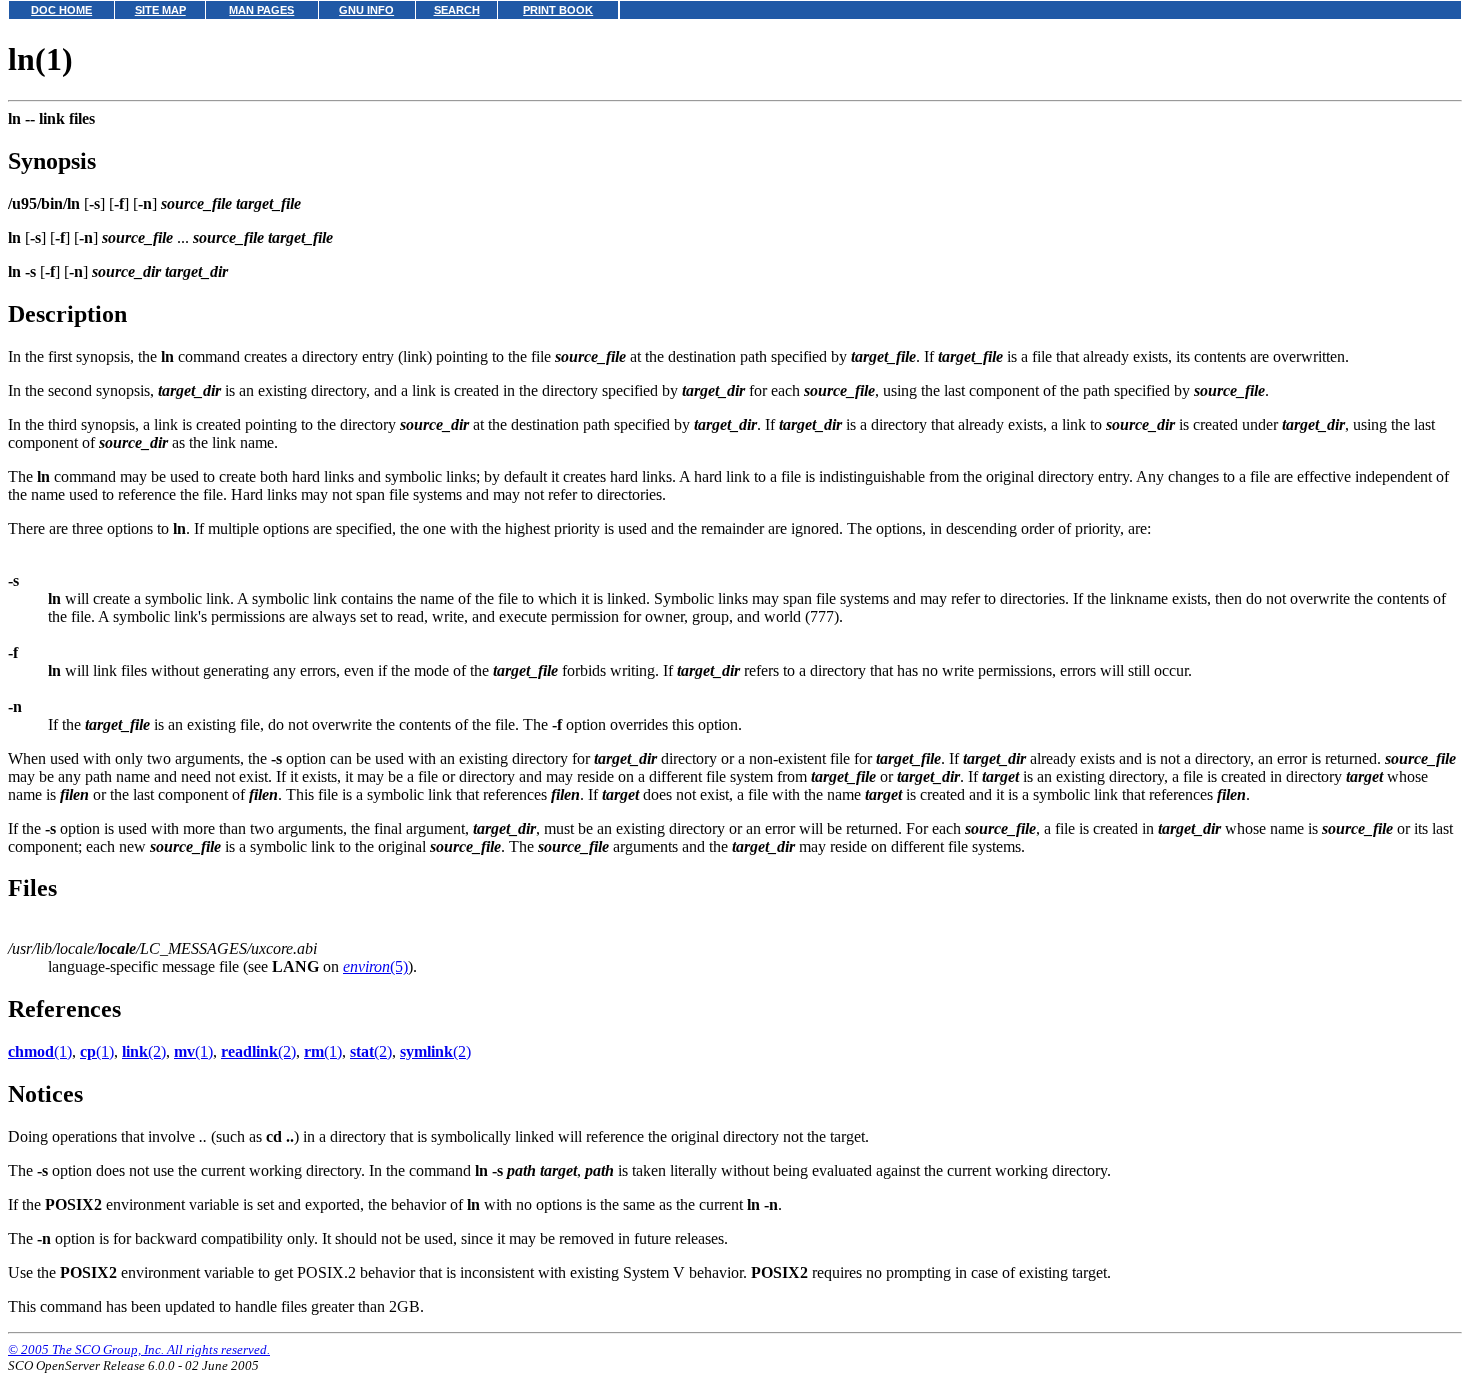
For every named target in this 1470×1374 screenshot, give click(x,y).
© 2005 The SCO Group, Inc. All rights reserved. (139, 1349)
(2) (144, 1051)
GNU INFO (366, 10)
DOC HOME (61, 10)
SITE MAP (160, 10)
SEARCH (457, 10)
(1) (40, 1051)
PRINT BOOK (558, 10)
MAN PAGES (261, 10)
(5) (375, 966)
